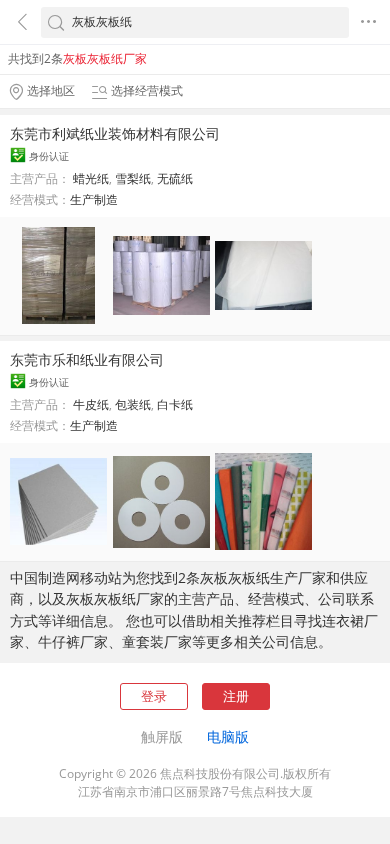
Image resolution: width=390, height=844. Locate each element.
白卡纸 (175, 404)
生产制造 (94, 199)
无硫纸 (175, 178)
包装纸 (133, 404)
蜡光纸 (91, 178)
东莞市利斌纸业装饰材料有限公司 (115, 133)
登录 (154, 696)
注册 (236, 696)
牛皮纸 (91, 404)
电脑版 (228, 736)
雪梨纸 (133, 178)
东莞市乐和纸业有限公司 (87, 359)
